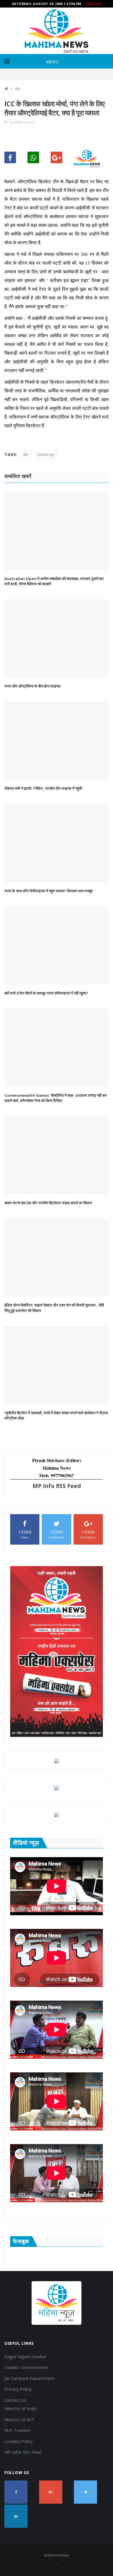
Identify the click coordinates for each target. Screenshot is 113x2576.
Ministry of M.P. (20, 2419)
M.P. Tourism (17, 2430)
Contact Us (15, 2400)
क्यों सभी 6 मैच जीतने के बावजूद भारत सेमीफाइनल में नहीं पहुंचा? (46, 993)
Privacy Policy (18, 2389)
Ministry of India (20, 2408)
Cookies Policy (19, 2441)
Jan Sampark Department (29, 2378)
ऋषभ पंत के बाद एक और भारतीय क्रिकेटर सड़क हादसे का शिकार (48, 1203)
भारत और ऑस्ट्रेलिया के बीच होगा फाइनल (32, 686)
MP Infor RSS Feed (23, 2452)
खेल (18, 89)
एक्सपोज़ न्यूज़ (46, 455)
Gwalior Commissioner (27, 2367)
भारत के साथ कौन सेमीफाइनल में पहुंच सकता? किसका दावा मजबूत (49, 891)
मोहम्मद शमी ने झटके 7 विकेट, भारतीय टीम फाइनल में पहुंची (43, 788)
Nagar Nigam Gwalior (25, 2356)
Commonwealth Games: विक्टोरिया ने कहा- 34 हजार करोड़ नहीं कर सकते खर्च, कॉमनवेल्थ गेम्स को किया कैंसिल (56, 1098)
